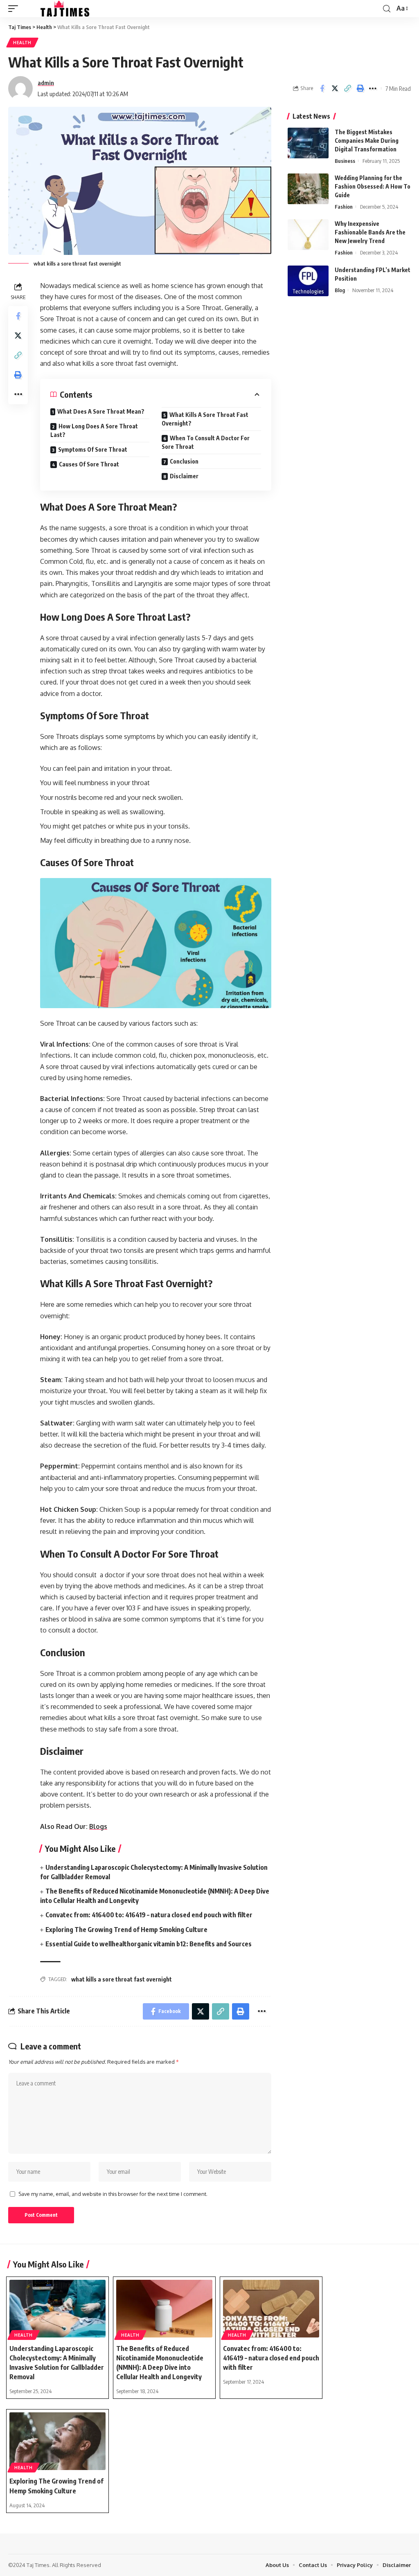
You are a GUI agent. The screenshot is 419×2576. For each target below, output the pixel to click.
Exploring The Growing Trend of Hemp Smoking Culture (126, 1930)
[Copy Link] (347, 88)
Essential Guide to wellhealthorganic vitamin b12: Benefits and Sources (149, 1944)
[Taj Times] (60, 9)
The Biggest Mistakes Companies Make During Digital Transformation (367, 141)
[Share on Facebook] (322, 88)
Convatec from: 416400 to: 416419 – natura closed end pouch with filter (149, 1915)
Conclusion (184, 461)
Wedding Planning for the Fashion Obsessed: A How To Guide (373, 186)
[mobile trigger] (15, 9)
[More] (373, 88)
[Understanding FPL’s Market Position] (308, 281)
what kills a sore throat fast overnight (122, 1979)
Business (345, 161)
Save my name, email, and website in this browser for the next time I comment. (113, 2194)
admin (46, 83)
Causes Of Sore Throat (89, 464)
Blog (340, 290)
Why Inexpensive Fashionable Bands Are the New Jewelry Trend (370, 232)
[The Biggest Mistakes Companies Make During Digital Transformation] (308, 143)
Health (22, 43)
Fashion (344, 207)
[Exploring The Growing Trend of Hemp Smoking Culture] (57, 2441)
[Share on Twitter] (335, 88)
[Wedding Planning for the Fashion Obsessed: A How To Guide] (308, 189)
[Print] (360, 88)
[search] (387, 9)
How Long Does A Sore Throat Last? (94, 430)
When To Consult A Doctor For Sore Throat (206, 442)
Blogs (98, 1826)
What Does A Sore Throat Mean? (101, 411)
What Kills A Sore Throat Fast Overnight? (205, 419)
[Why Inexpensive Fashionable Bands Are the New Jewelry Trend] (308, 235)
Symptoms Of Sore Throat (93, 449)
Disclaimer (184, 476)
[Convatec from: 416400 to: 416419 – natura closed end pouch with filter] (271, 2309)
